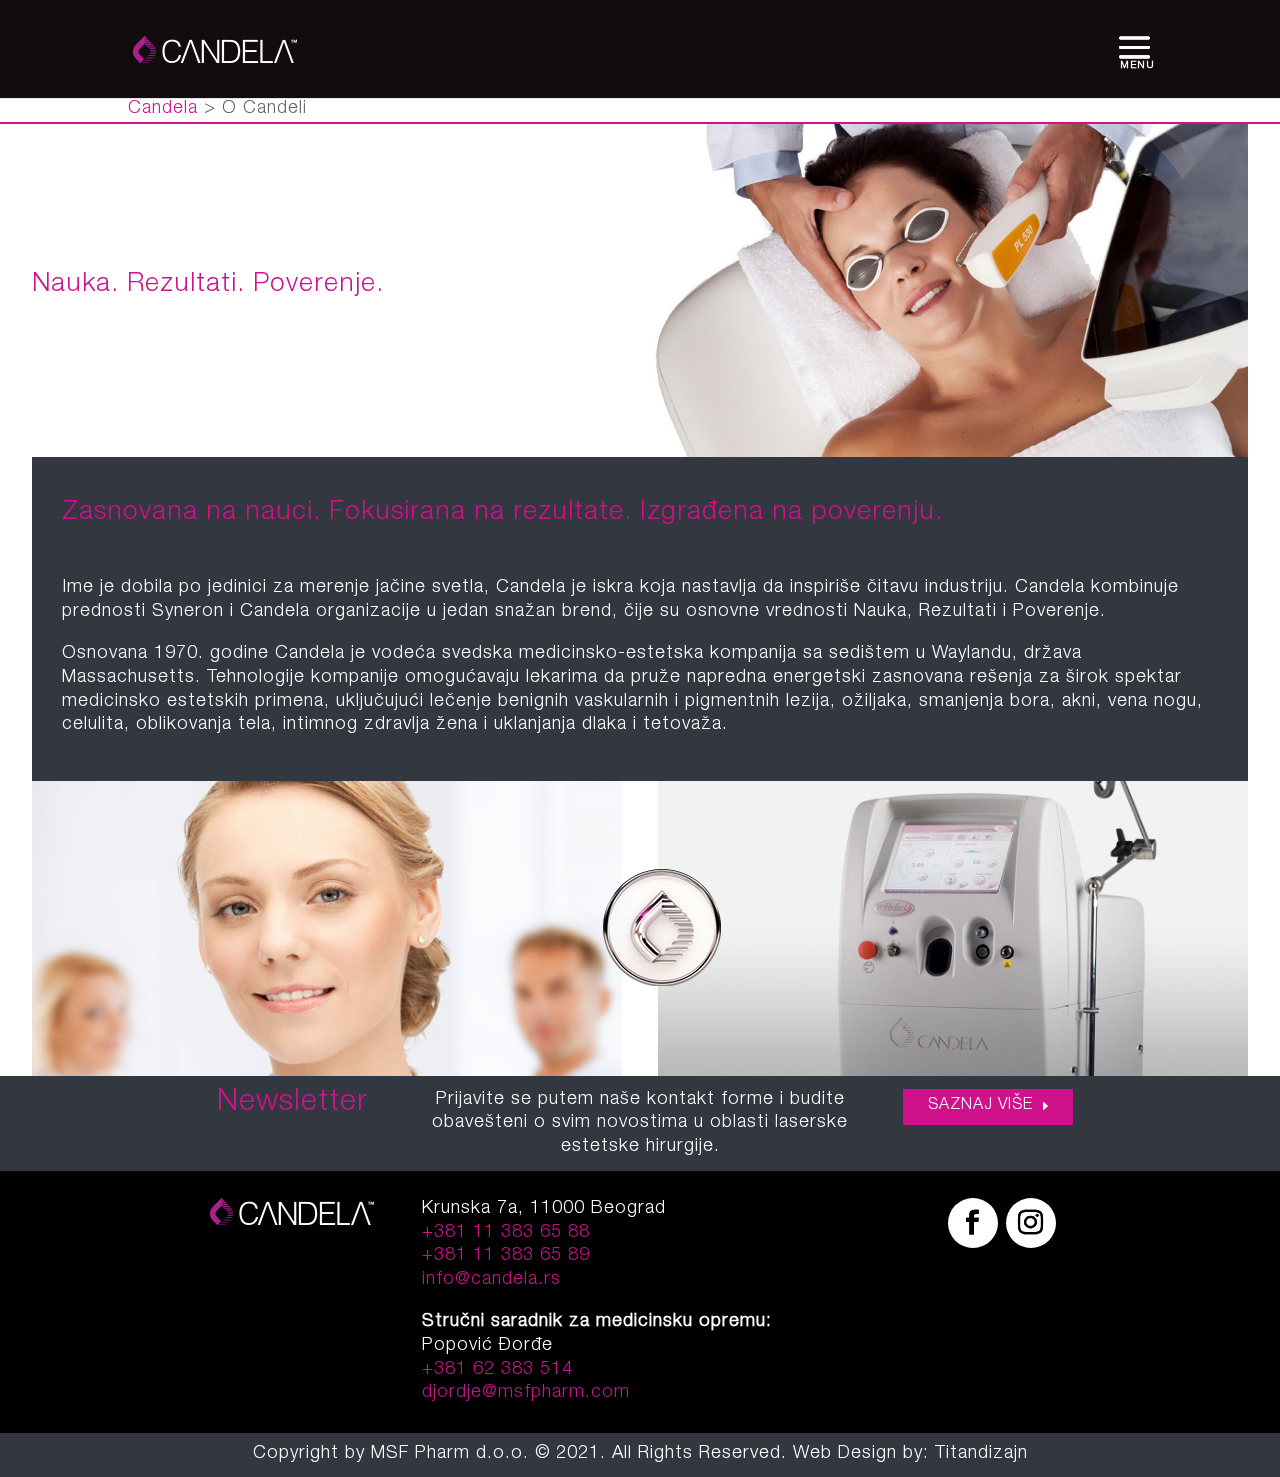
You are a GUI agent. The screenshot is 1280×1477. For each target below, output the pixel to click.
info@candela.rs (491, 1280)
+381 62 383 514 (497, 1370)
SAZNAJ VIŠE (980, 1106)
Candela (163, 109)
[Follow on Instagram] (1031, 1223)
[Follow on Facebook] (973, 1223)
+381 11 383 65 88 (506, 1233)
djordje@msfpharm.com (526, 1393)
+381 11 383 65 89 (506, 1256)
